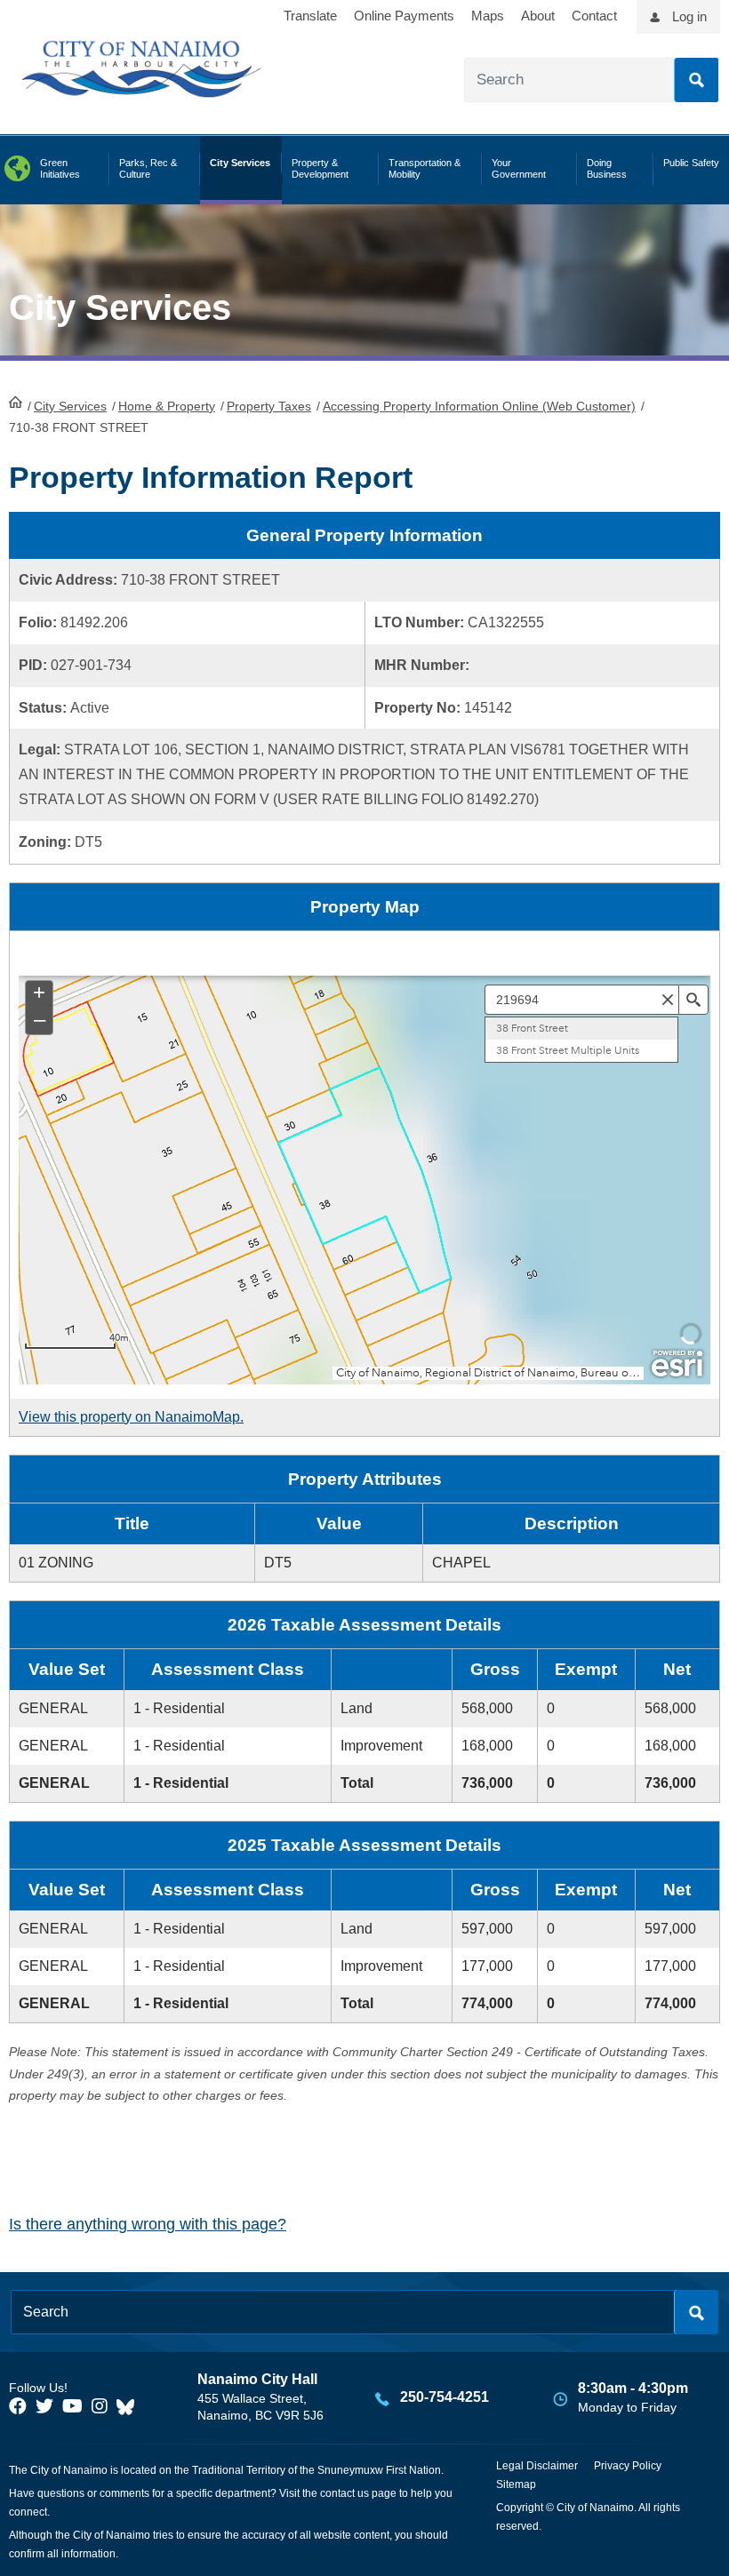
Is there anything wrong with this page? (148, 2224)
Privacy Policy (628, 2466)
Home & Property (167, 406)
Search (696, 80)
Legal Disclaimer (537, 2466)
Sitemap (516, 2484)
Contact (594, 16)
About (538, 16)
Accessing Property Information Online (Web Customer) (479, 406)
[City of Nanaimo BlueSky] (130, 2406)
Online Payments (404, 16)
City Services (70, 406)
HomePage (16, 402)
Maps (488, 16)
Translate (310, 16)
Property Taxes (269, 406)
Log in (689, 16)
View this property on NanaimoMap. (131, 1417)
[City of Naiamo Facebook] (18, 2406)
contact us (344, 2493)
